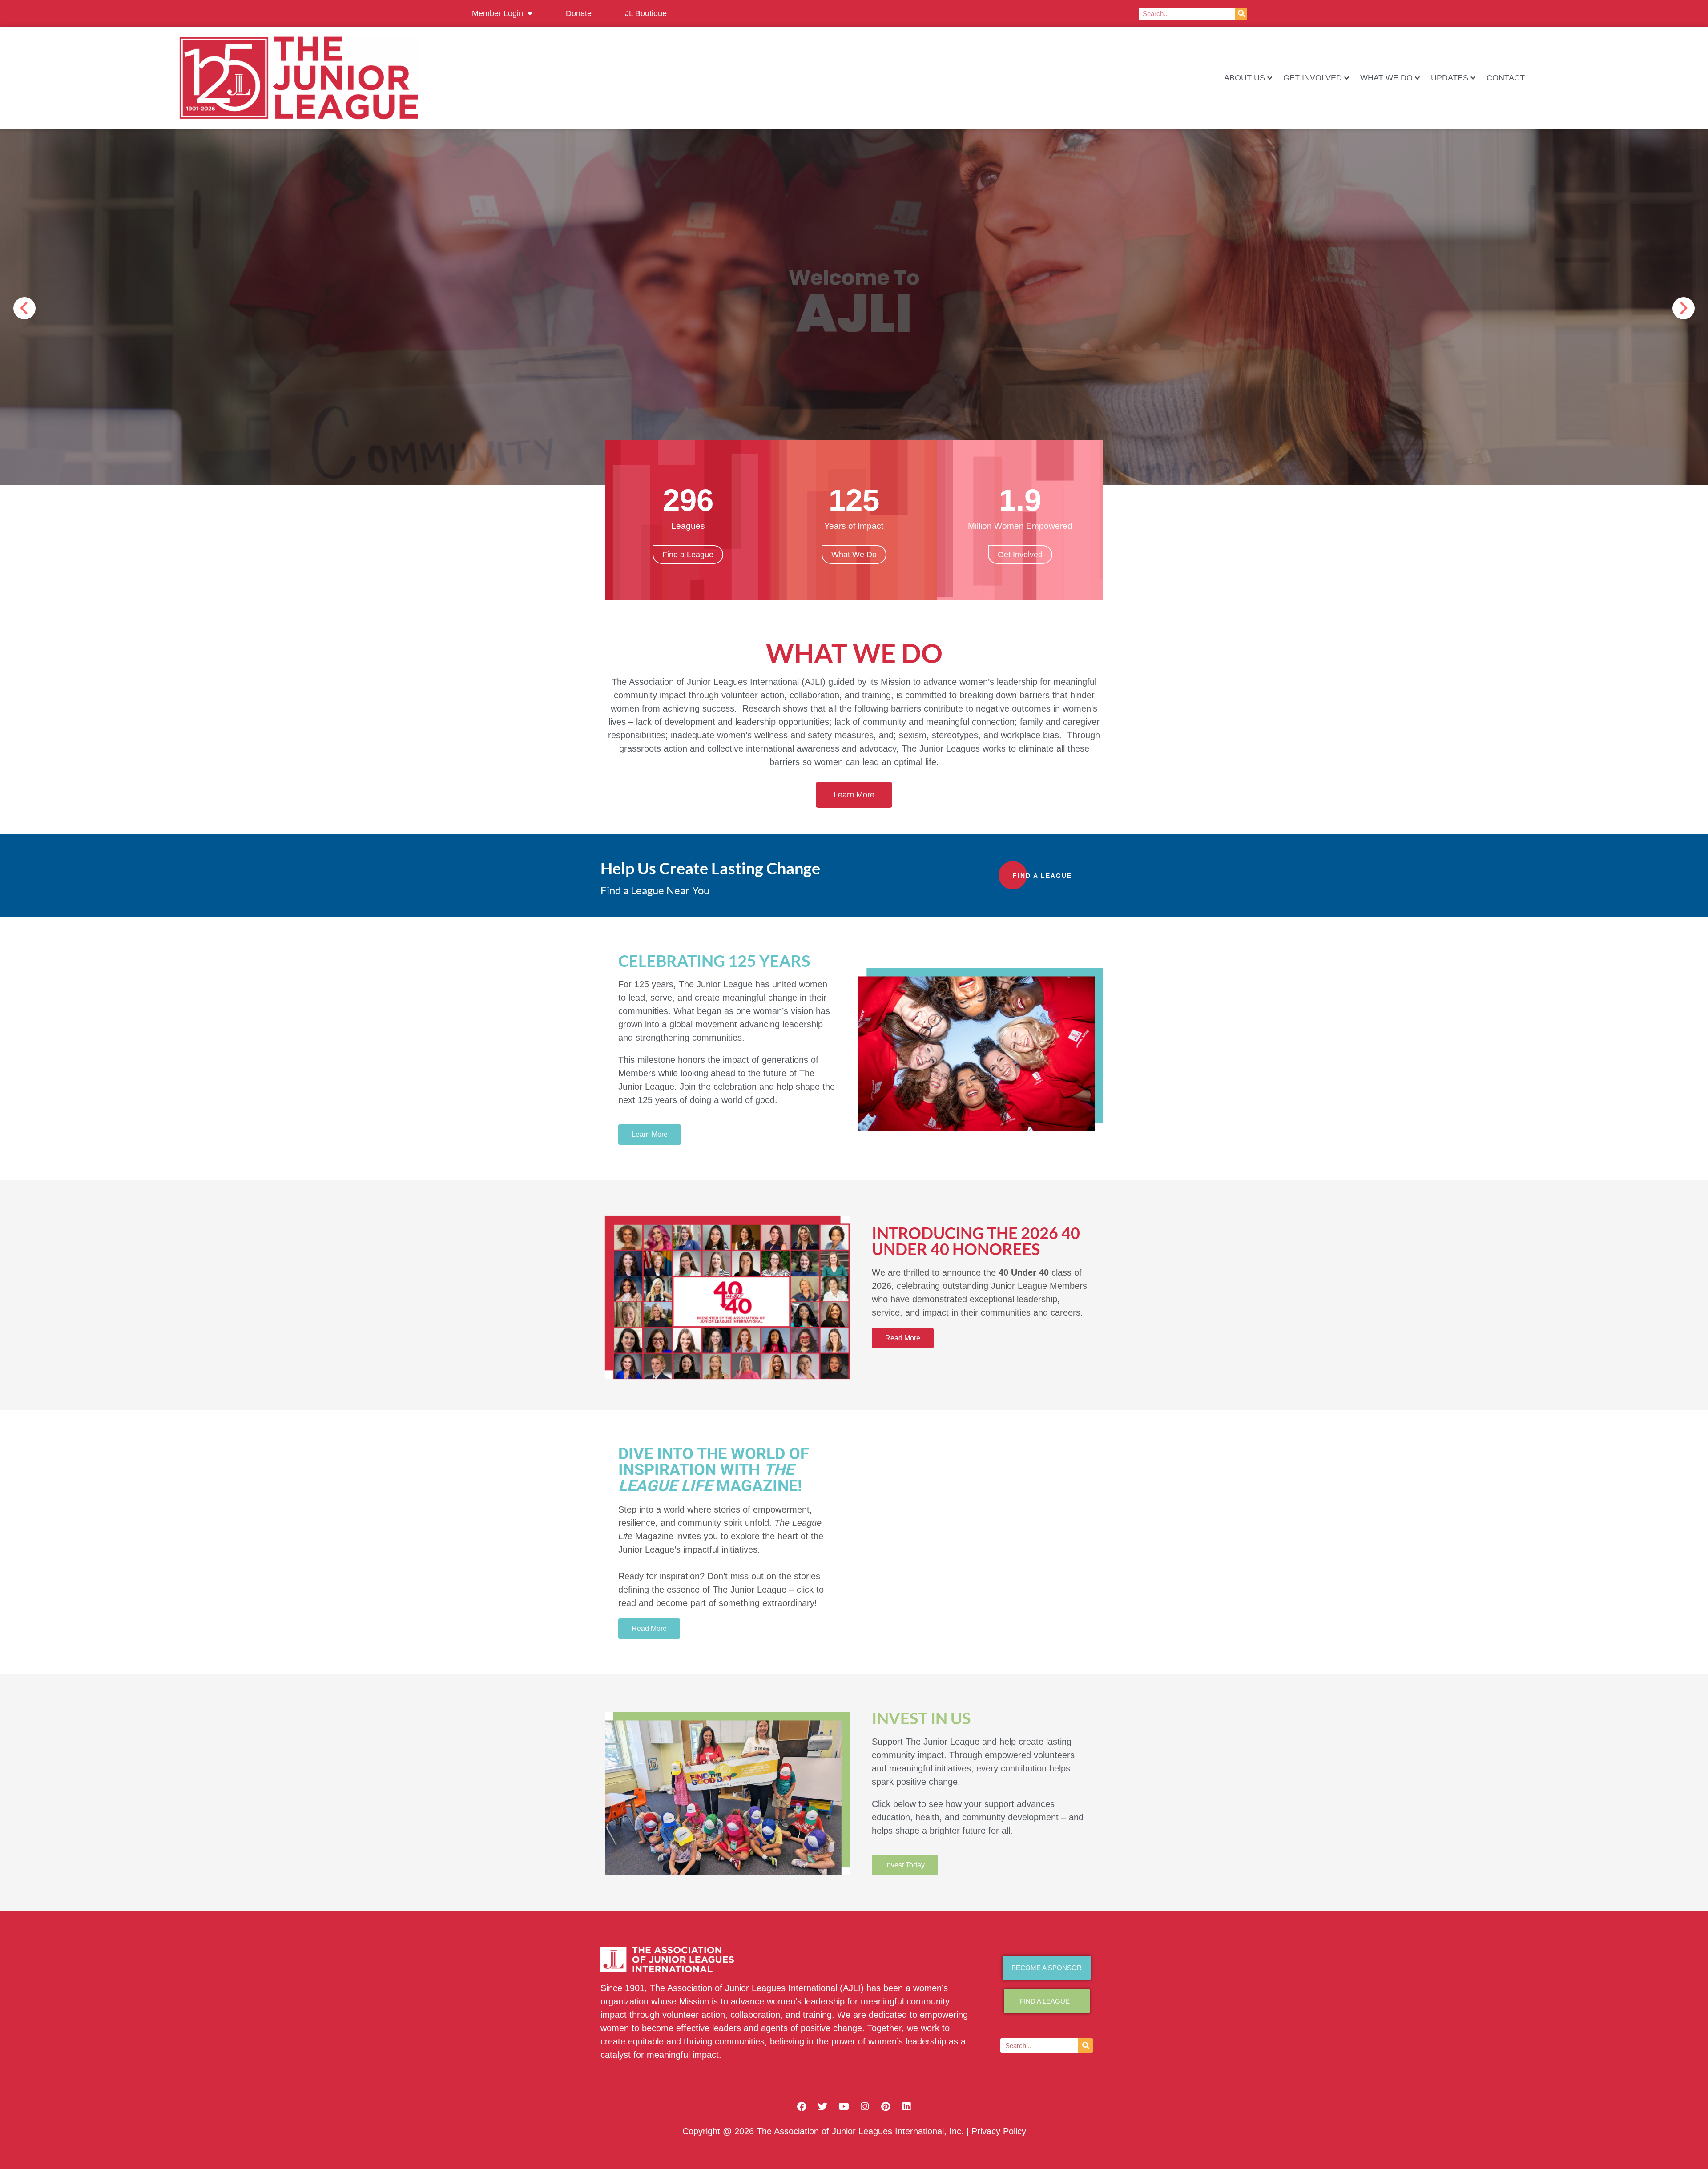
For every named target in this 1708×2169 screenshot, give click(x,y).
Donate (579, 13)
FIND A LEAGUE (1042, 876)
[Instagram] (865, 2106)
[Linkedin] (906, 2106)
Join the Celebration (663, 293)
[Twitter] (823, 2106)
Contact (1506, 78)
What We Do (1386, 78)
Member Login (497, 13)
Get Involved (1313, 78)
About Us (1245, 78)
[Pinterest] (886, 2106)
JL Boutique (646, 13)
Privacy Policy (999, 2131)
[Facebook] (802, 2106)
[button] (24, 308)
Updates (1450, 78)
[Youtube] (844, 2106)
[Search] (1241, 14)
